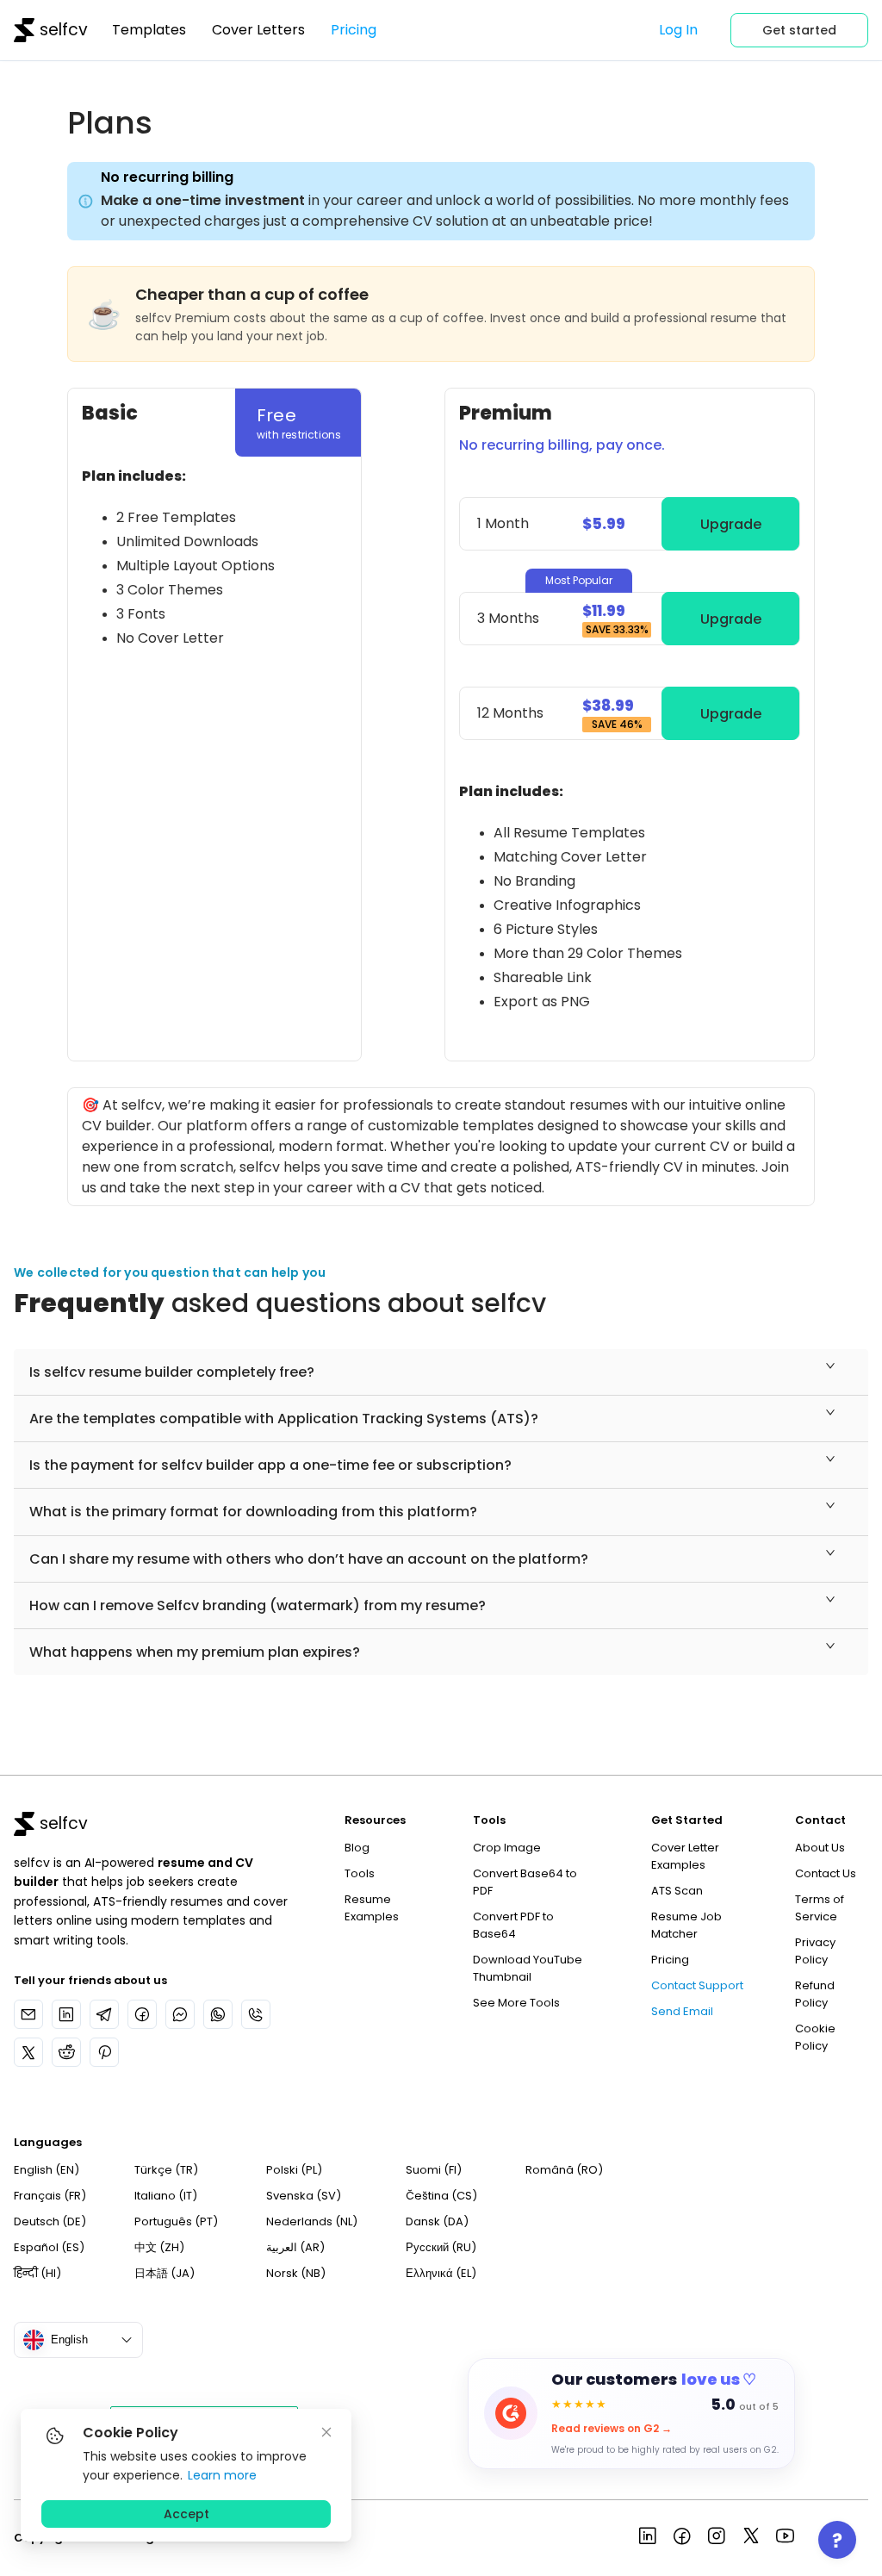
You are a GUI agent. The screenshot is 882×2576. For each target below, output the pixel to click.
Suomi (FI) (434, 2170)
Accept (186, 2514)
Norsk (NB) (296, 2273)
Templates (149, 30)
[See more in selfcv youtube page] (786, 2538)
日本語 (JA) (165, 2273)
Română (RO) (564, 2170)
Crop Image (507, 1848)
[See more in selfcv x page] (751, 2538)
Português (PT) (176, 2221)
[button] (441, 1372)
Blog (357, 1848)
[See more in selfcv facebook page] (682, 2538)
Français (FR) (50, 2196)
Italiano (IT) (166, 2196)
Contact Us (826, 1873)
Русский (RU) (441, 2247)
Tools (360, 1873)
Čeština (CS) (441, 2196)
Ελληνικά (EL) (441, 2273)
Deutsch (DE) (50, 2221)
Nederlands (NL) (312, 2221)
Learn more (222, 2475)
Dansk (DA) (437, 2221)
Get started (799, 30)
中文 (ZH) (159, 2247)
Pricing (354, 30)
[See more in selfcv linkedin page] (648, 2538)
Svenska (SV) (304, 2196)
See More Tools (516, 2003)
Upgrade (731, 524)
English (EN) (47, 2170)
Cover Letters (258, 30)
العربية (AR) (295, 2247)
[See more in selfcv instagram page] (717, 2538)
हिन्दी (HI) (37, 2273)
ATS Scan (677, 1891)
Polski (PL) (294, 2170)
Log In (678, 30)
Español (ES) (49, 2247)
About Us (820, 1848)
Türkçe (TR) (166, 2170)
